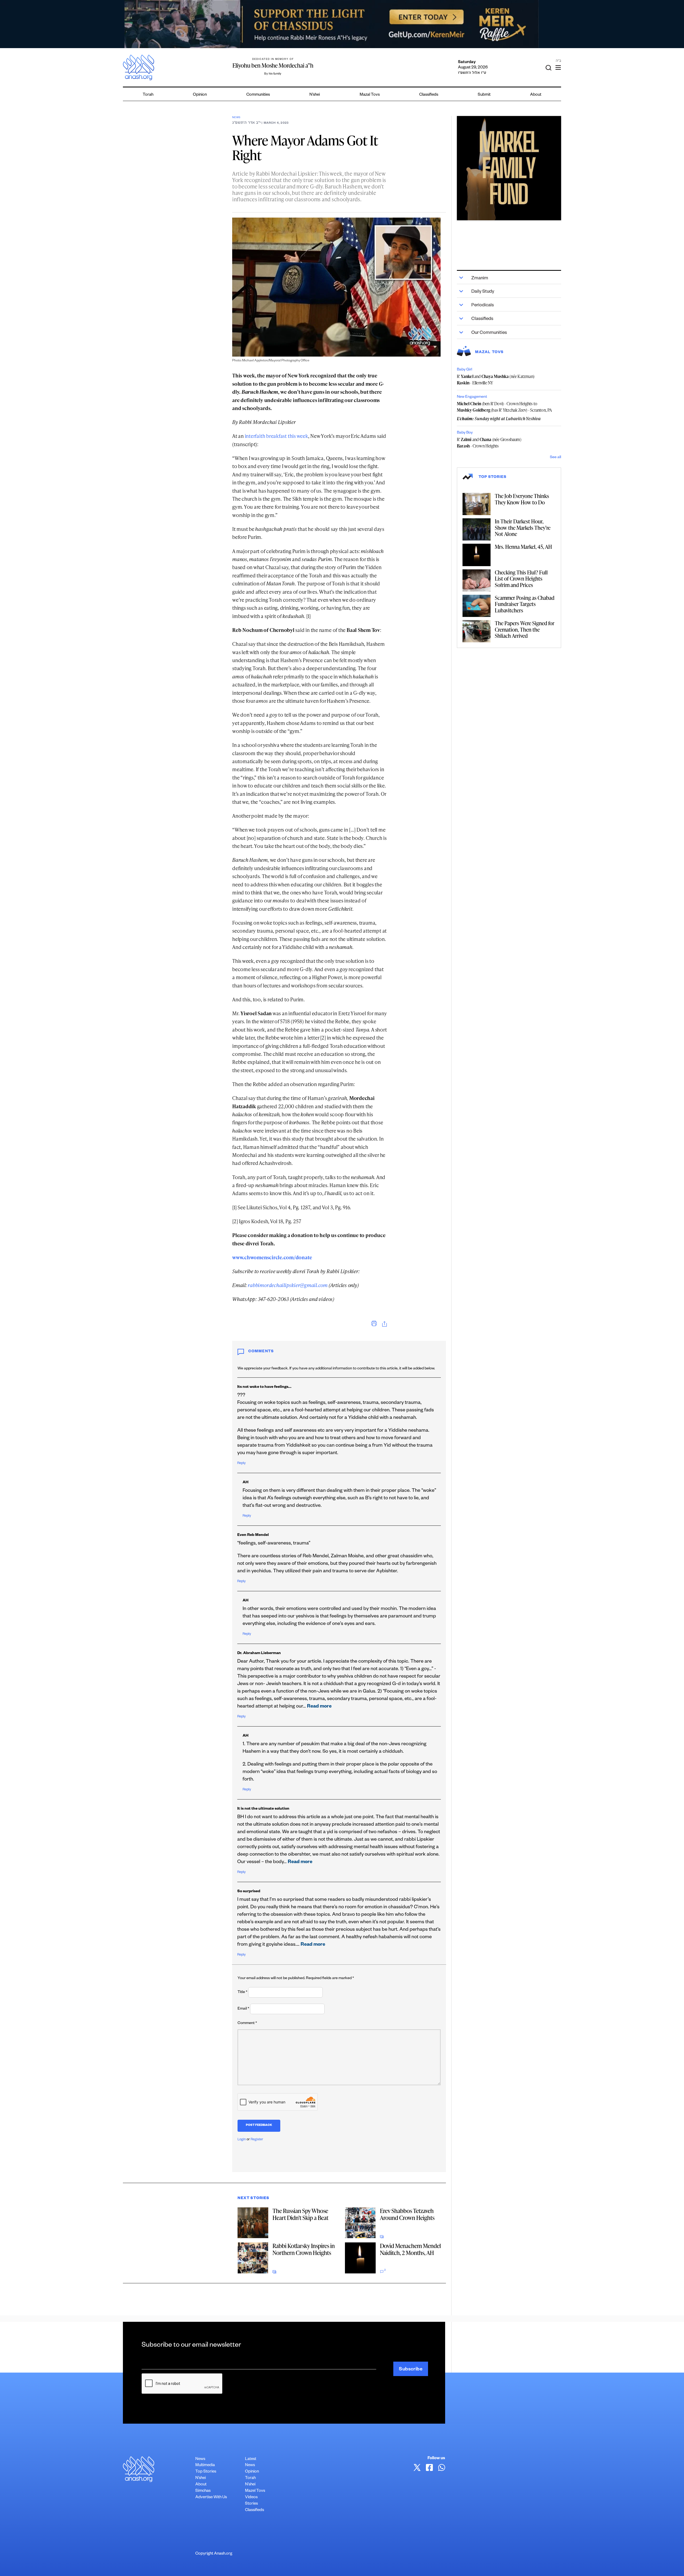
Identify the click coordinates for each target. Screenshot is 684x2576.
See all (555, 458)
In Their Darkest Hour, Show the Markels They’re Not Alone (523, 528)
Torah (148, 95)
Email (243, 2009)
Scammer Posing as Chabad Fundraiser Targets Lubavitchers (525, 604)
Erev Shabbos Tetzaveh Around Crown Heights (407, 2214)
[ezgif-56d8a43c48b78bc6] (509, 168)
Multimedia (205, 2465)
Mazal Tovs (370, 95)
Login (242, 2140)
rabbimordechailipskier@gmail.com (288, 1285)
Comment (247, 2023)
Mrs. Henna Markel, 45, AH (523, 547)
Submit (484, 95)
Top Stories (206, 2472)
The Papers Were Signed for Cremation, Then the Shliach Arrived (525, 629)
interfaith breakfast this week (276, 436)
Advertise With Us (211, 2498)
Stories (251, 2504)
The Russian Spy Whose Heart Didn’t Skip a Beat (300, 2214)
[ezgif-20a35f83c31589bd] (342, 24)
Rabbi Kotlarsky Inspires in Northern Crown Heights (304, 2249)
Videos (251, 2498)
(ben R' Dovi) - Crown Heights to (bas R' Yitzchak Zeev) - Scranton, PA (505, 407)
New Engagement (472, 397)
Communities (258, 95)
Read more (319, 1707)
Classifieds (429, 95)
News (236, 118)
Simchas (203, 2491)
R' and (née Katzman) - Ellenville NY (496, 380)
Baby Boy (465, 433)
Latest (251, 2459)
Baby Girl (465, 370)
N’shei (315, 95)
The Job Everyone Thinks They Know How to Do (522, 499)
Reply (241, 1463)
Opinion (200, 95)
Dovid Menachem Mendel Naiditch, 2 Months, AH (410, 2249)
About (536, 95)
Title (242, 1992)
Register (257, 2140)
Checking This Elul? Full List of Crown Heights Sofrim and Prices (521, 579)
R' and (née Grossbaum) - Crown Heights (489, 443)
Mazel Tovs (255, 2491)
